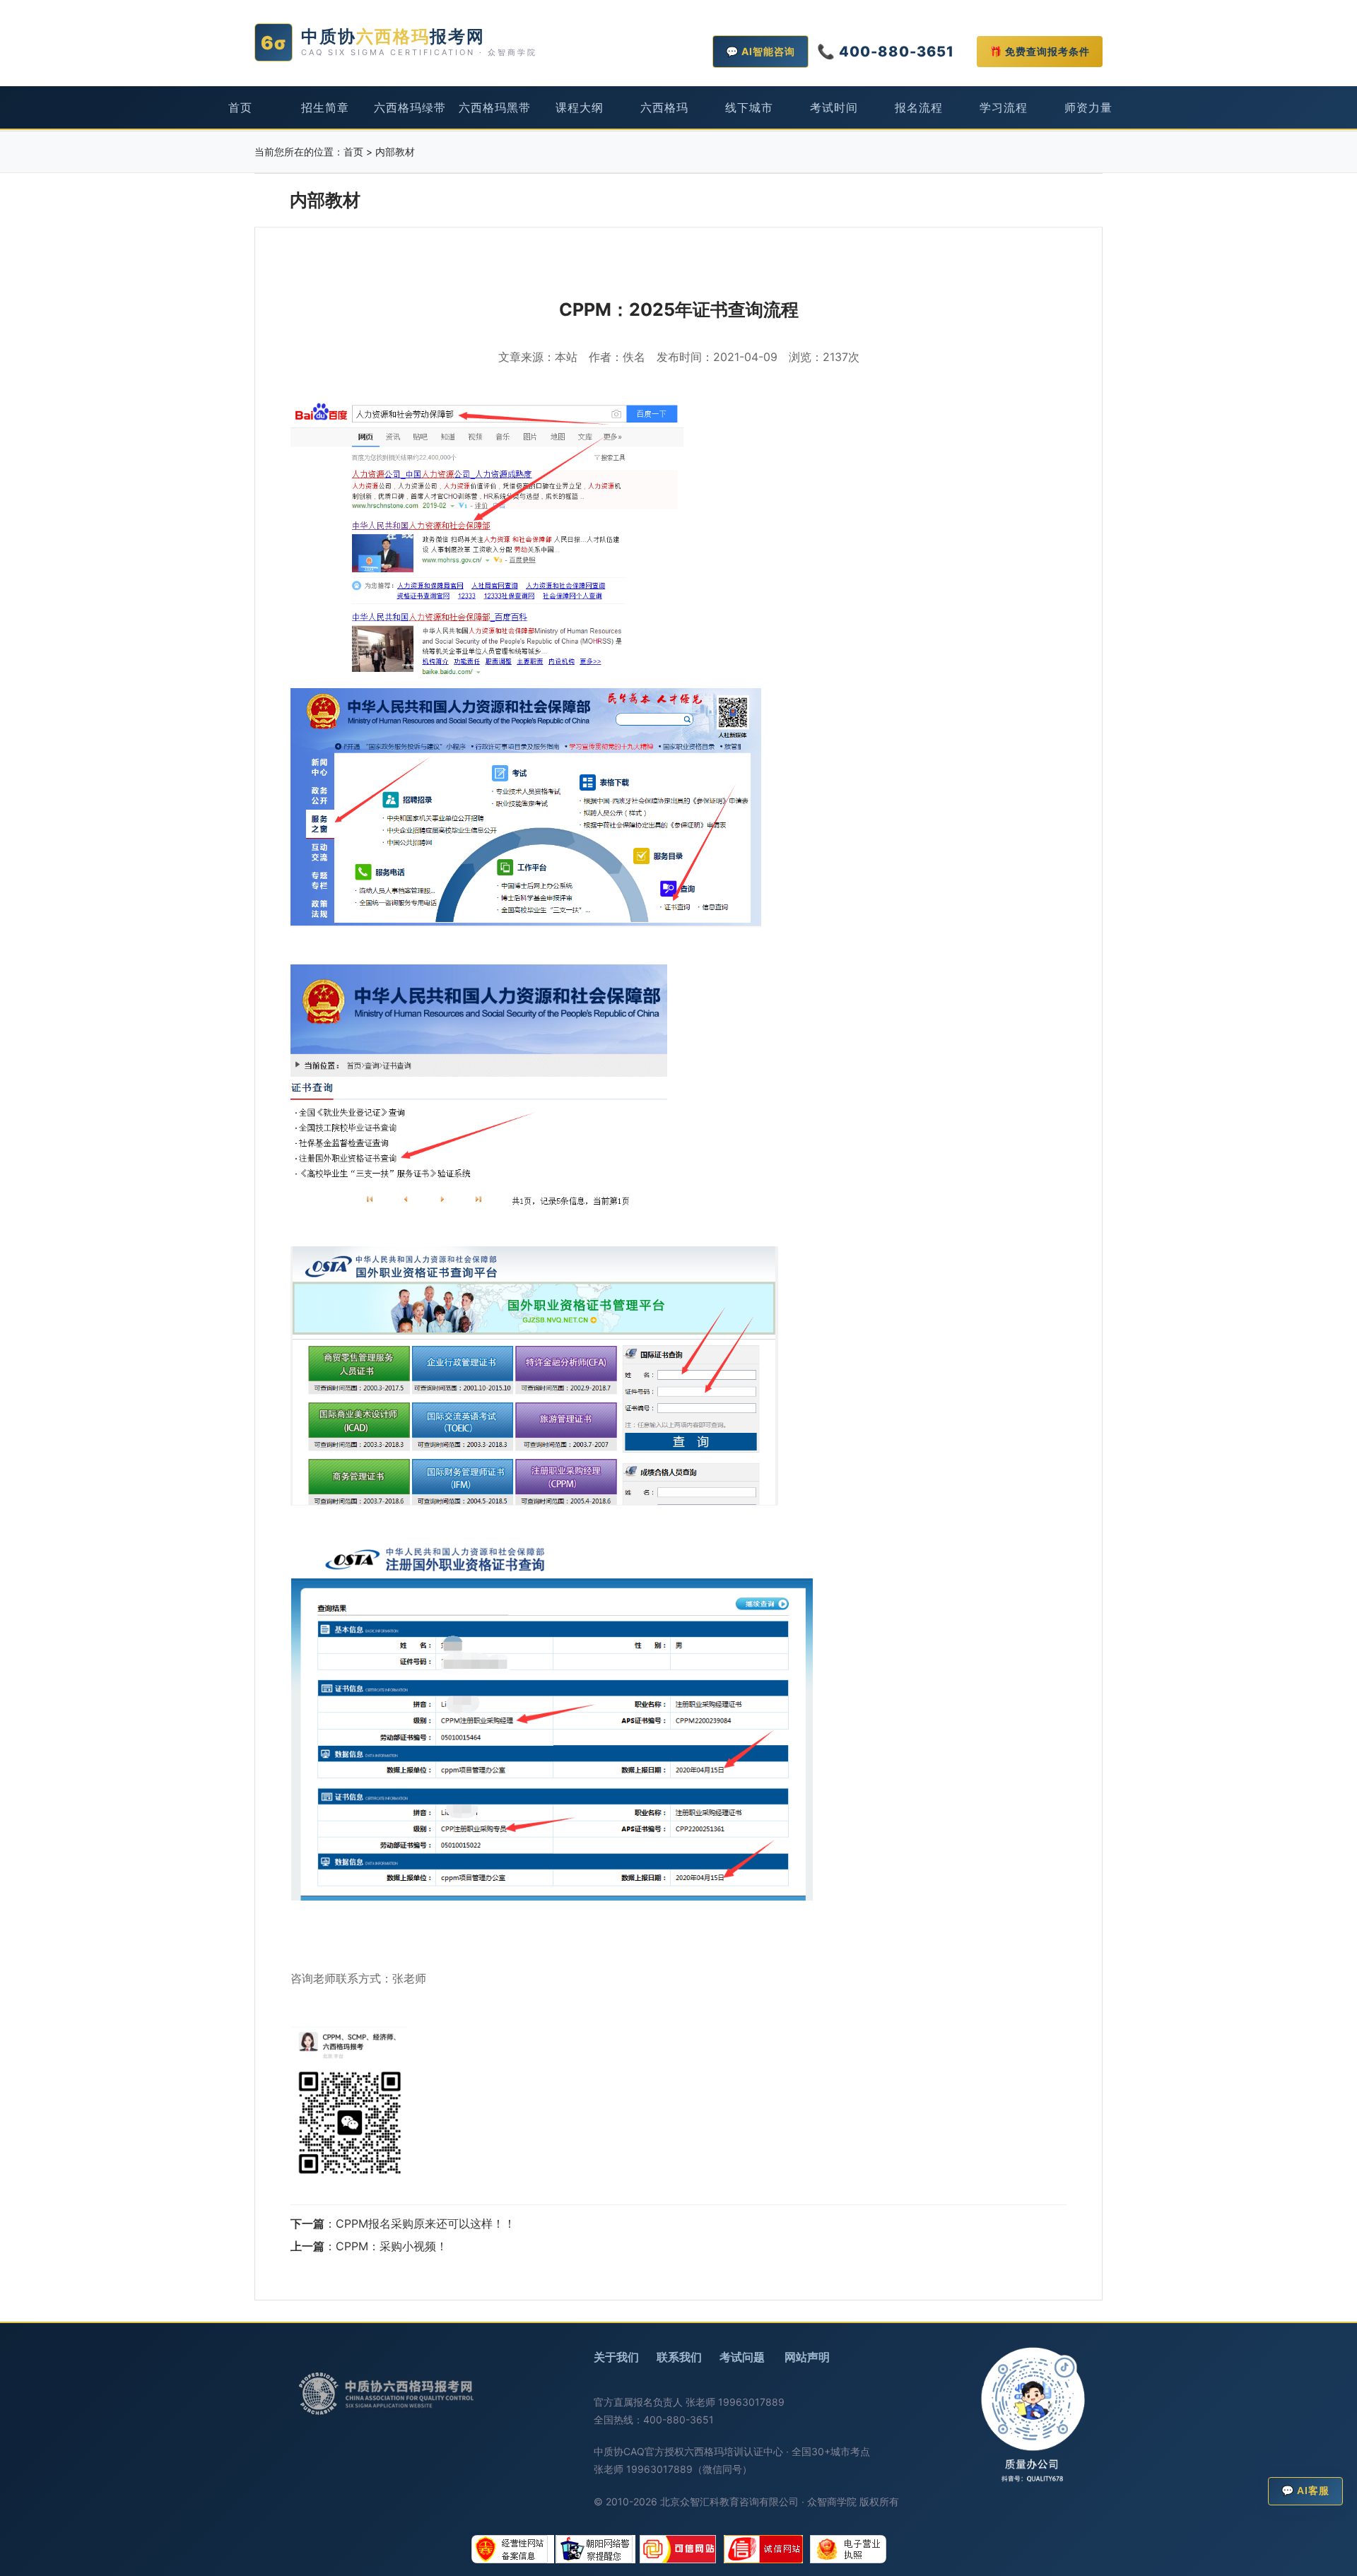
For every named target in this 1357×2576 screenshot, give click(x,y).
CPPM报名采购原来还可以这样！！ (425, 2223)
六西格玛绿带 (410, 107)
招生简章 (325, 107)
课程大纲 (580, 107)
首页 (240, 107)
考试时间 (834, 107)
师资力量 (1088, 107)
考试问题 (742, 2357)
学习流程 (1004, 107)
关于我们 (616, 2357)
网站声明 (807, 2357)
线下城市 (749, 107)
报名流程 (919, 107)
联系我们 (679, 2357)
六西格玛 (664, 107)
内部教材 (395, 152)
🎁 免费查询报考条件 (1040, 51)
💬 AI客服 (1305, 2491)
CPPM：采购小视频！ (392, 2246)
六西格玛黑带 (495, 107)
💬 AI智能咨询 (760, 51)
